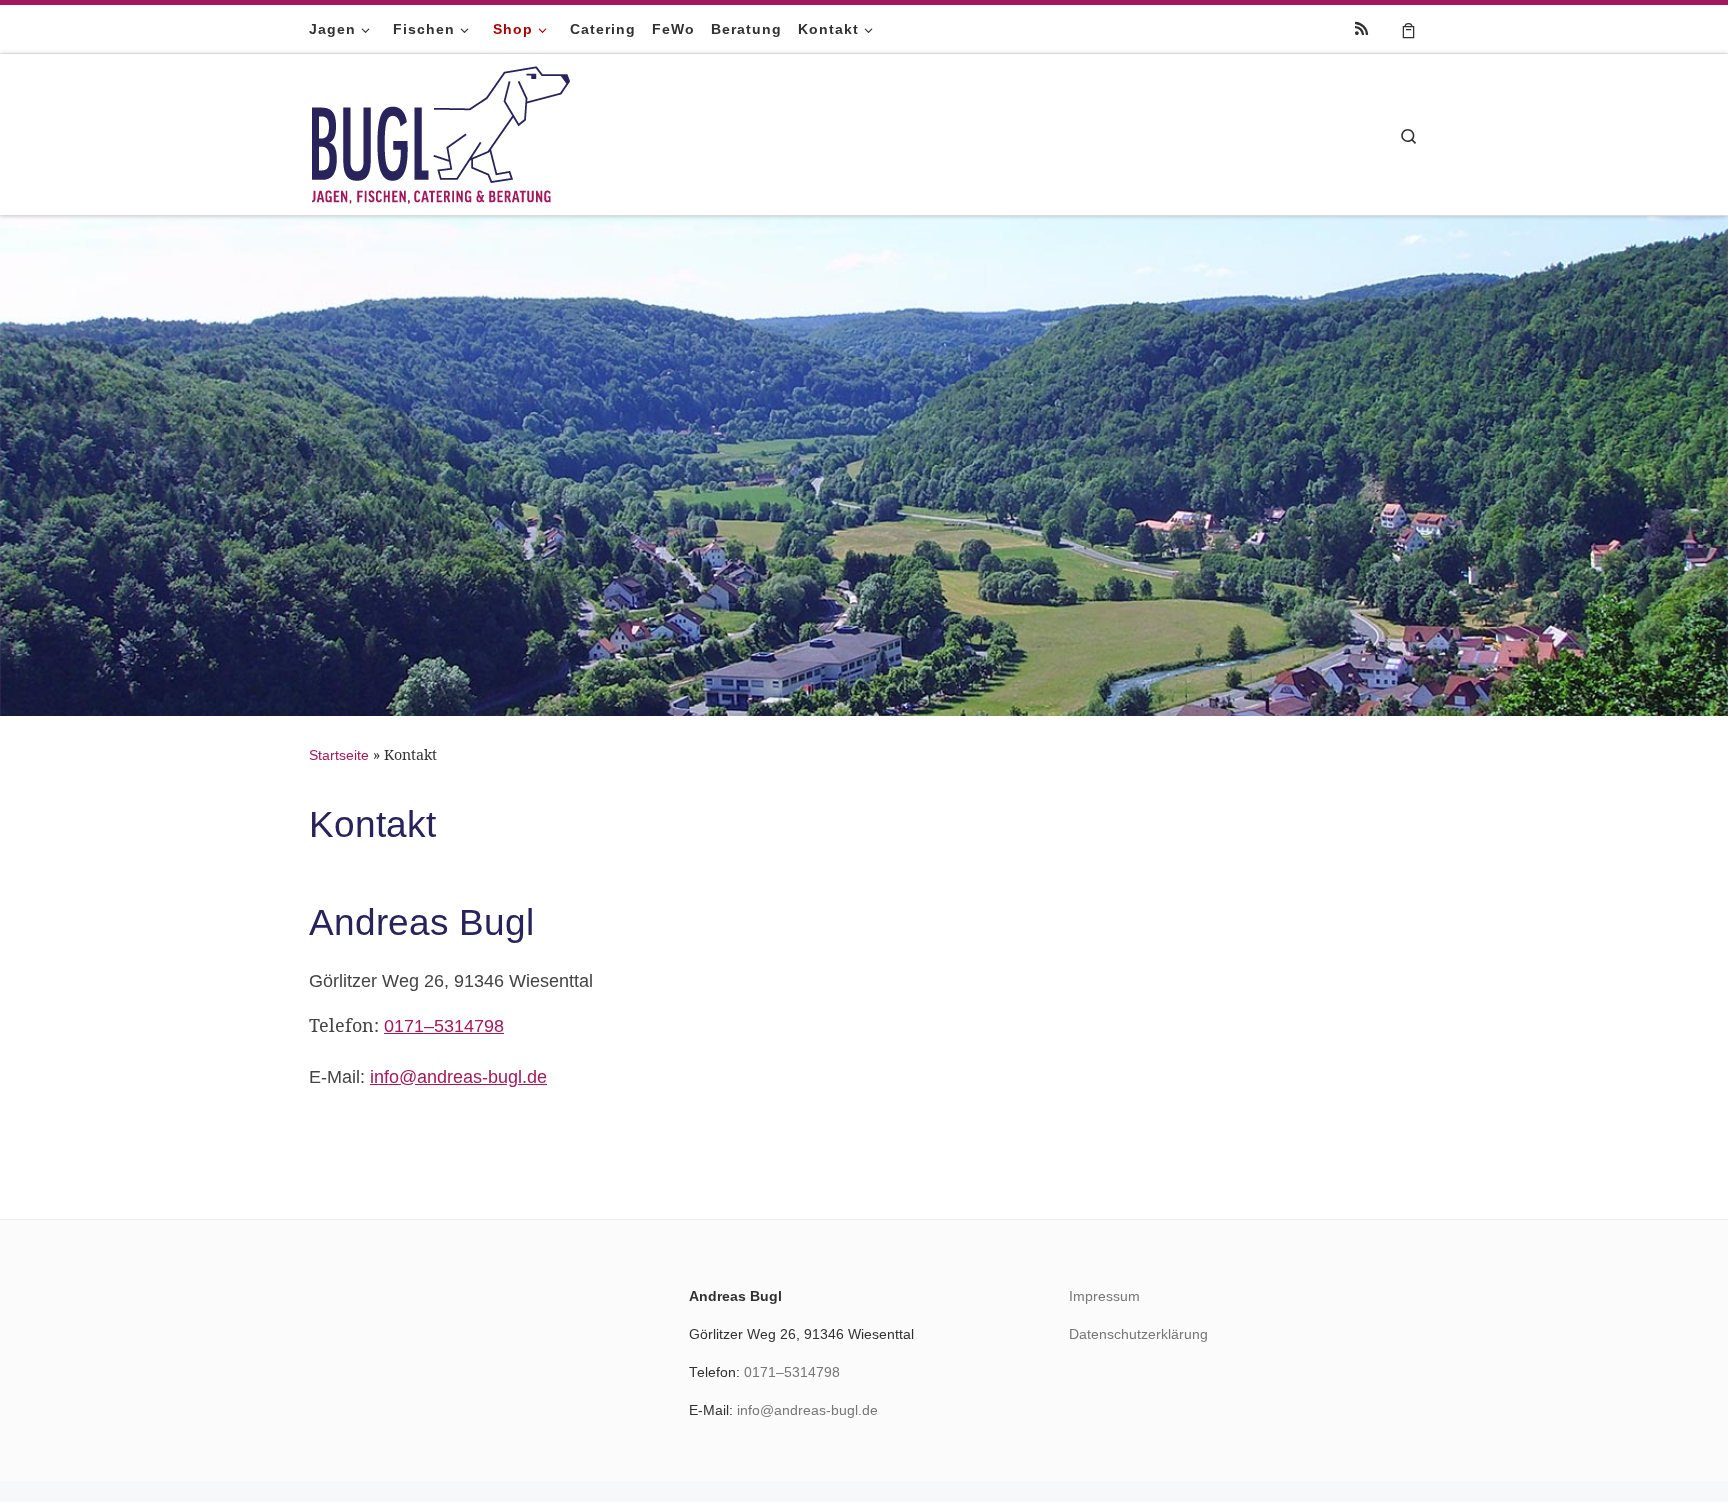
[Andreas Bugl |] (441, 131)
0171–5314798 (444, 1026)
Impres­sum (1104, 1296)
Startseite (339, 755)
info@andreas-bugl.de (458, 1077)
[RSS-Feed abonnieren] (1361, 28)
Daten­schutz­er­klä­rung (1138, 1334)
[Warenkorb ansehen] (1408, 29)
